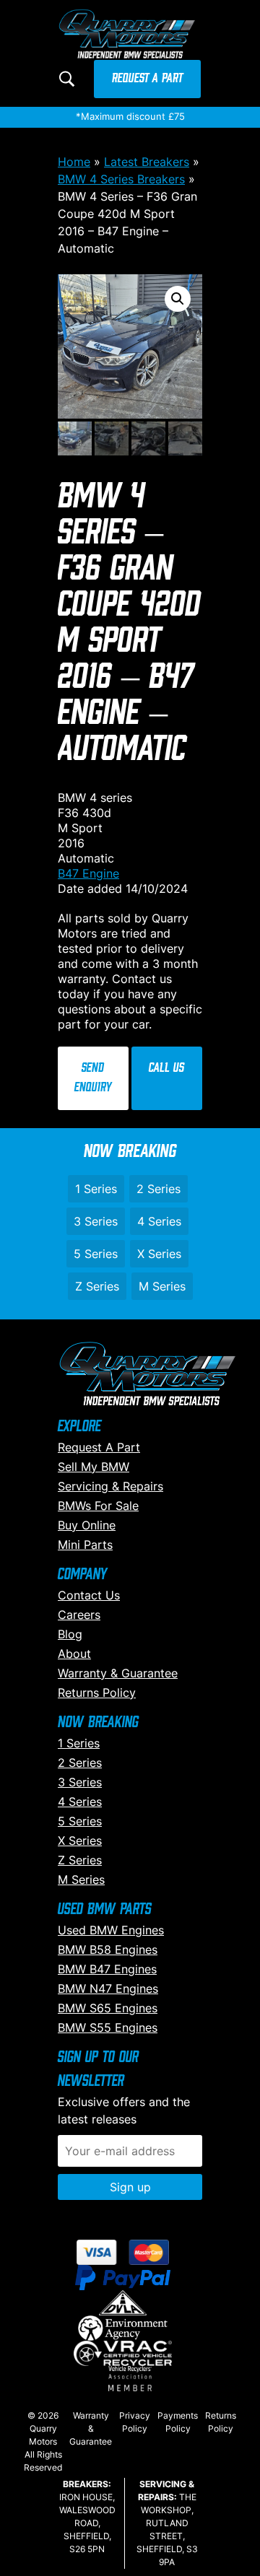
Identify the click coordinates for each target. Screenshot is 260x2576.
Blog (70, 1634)
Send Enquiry (93, 1078)
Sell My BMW (94, 1467)
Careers (79, 1615)
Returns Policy (97, 1693)
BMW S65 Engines (108, 2008)
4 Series (159, 1221)
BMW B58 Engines (108, 1950)
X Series (159, 1254)
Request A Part (147, 79)
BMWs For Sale (98, 1506)
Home (74, 162)
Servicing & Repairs (110, 1486)
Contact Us (89, 1595)
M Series (162, 1286)
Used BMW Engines (111, 1930)
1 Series (96, 1189)
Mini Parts (85, 1545)
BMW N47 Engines (108, 1988)
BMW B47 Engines (107, 1969)
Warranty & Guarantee (118, 1673)
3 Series (96, 1221)
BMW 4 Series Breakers (121, 179)
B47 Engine (88, 873)
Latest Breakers (147, 162)
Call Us (166, 1068)
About (74, 1654)
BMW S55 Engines (108, 2027)
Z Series (97, 1286)
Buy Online (87, 1525)
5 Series (96, 1254)
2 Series (159, 1189)
